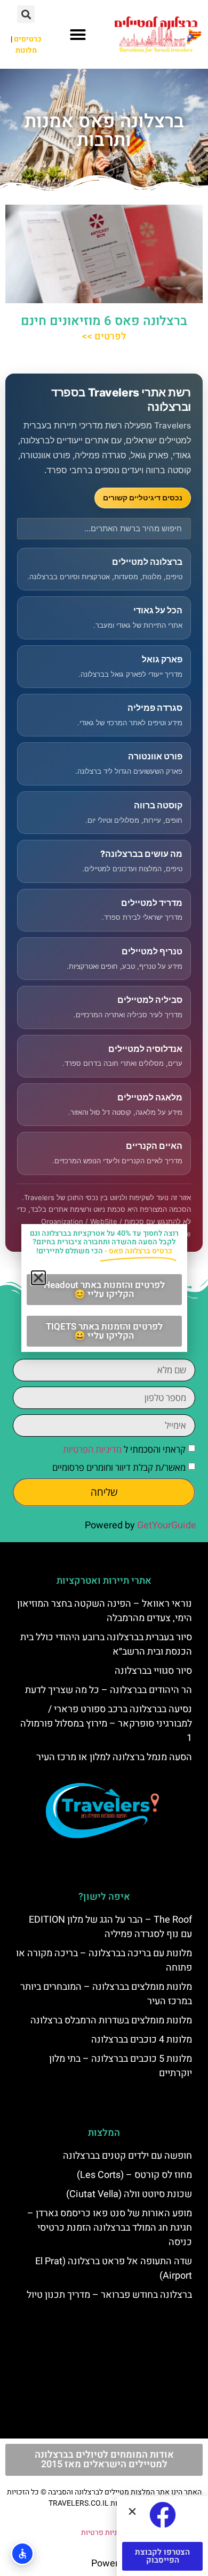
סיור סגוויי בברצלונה (153, 1671)
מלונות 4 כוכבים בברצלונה (142, 2040)
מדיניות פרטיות (104, 2533)
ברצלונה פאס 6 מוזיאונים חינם (104, 321)
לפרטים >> (104, 337)
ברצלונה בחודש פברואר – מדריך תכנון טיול (109, 2295)
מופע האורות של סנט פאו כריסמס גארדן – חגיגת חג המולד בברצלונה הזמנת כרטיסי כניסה (110, 2228)
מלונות (26, 50)
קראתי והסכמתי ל (124, 1449)
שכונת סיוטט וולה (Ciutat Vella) (129, 2194)
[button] (78, 35)
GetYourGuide (167, 1525)
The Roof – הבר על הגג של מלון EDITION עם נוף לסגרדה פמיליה (110, 1927)
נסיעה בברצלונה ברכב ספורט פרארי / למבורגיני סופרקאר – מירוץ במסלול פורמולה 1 (106, 1724)
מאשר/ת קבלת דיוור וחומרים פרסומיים (119, 1467)
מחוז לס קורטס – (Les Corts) (134, 2175)
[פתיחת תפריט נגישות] (22, 2554)
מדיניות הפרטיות (92, 1449)
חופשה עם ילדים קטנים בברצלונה (127, 2156)
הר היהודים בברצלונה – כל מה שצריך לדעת (109, 1690)
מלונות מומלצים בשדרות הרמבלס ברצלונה (111, 2020)
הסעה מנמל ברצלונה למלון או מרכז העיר (114, 1757)
